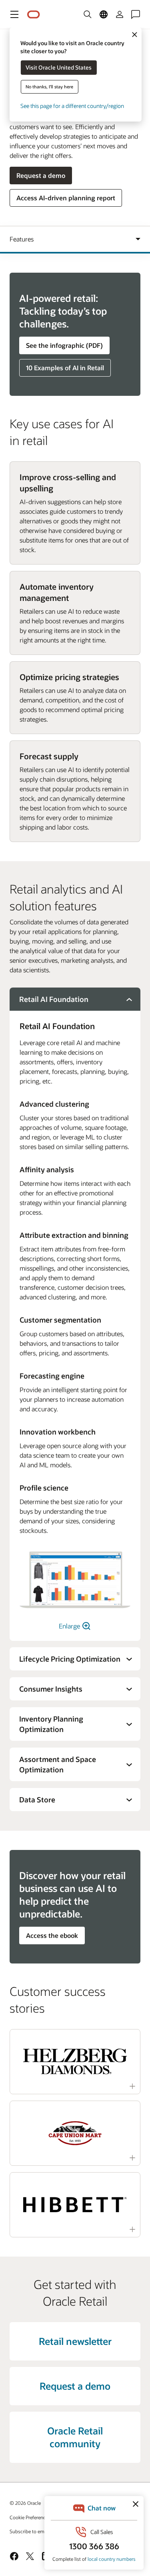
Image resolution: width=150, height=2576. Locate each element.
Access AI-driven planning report (66, 198)
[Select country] (104, 14)
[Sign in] (120, 14)
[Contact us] (136, 14)
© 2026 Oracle (25, 2503)
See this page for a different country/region (72, 106)
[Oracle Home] (34, 15)
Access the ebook (52, 1935)
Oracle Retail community (75, 2437)
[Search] (88, 14)
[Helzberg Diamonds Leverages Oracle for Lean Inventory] (75, 2062)
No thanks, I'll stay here (49, 87)
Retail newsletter (75, 2341)
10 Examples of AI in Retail (65, 368)
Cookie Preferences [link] (30, 2517)
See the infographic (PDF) (64, 345)
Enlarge (70, 1626)
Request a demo (41, 175)
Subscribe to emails (31, 2531)
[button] (14, 14)
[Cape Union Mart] (75, 2133)
